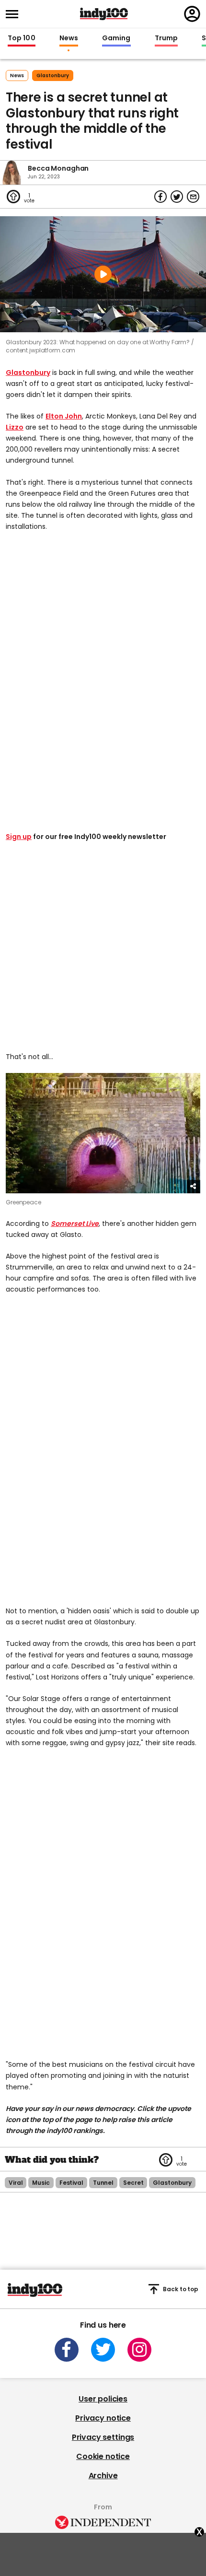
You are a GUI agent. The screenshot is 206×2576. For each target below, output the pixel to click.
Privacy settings (103, 2437)
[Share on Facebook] (160, 197)
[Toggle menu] (15, 14)
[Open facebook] (67, 2350)
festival (71, 2183)
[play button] (103, 274)
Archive (103, 2476)
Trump (166, 38)
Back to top (181, 2289)
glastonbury (53, 76)
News (69, 38)
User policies (103, 2399)
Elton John (64, 416)
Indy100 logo (104, 14)
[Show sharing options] (194, 1187)
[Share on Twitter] (177, 197)
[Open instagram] (139, 2350)
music (41, 2183)
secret (133, 2183)
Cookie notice (103, 2456)
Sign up (19, 837)
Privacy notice (103, 2418)
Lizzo (15, 427)
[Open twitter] (103, 2350)
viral (16, 2183)
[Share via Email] (193, 197)
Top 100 (22, 38)
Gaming (116, 38)
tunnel (103, 2183)
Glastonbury (28, 373)
